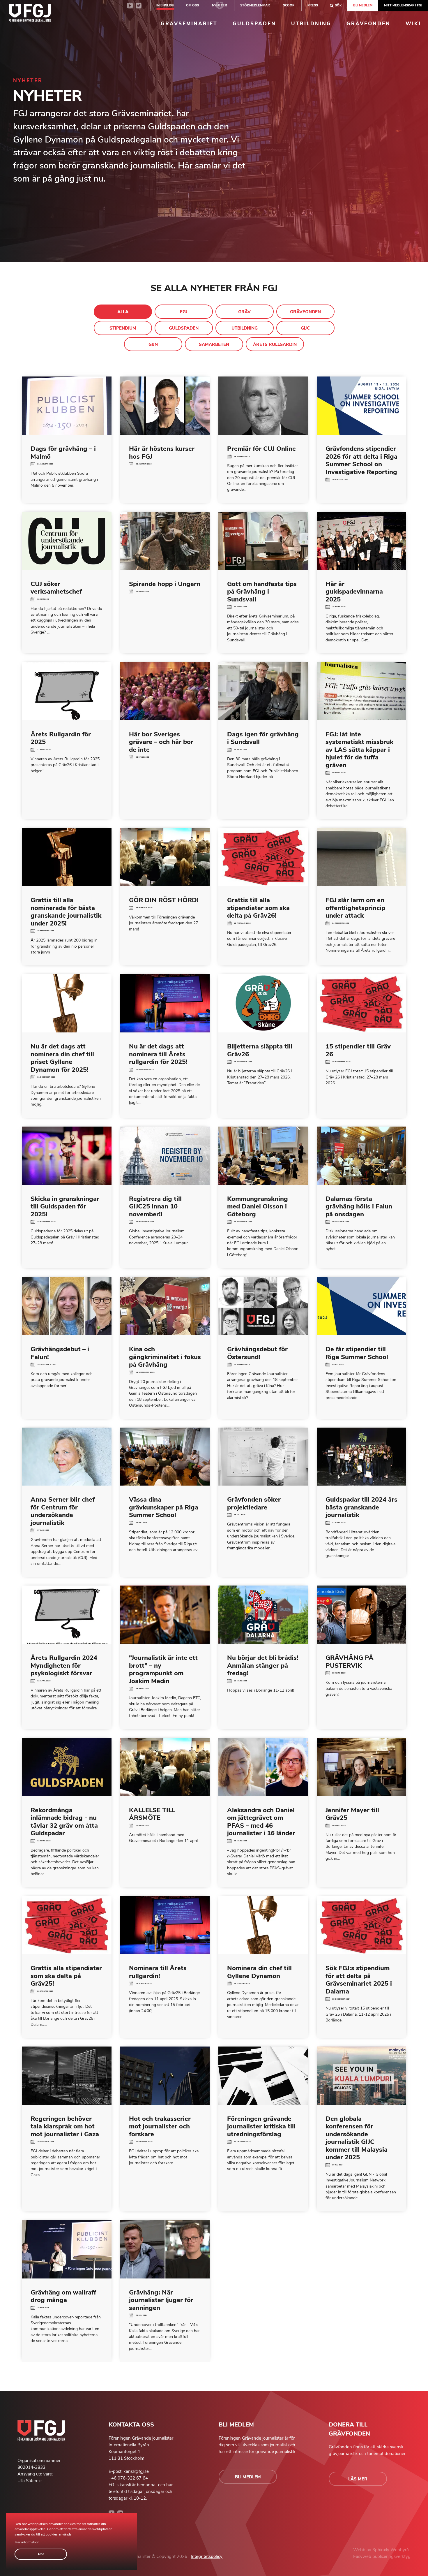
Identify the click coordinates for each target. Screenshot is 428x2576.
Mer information (27, 2542)
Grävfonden (368, 24)
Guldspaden (254, 24)
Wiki (413, 24)
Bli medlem (363, 5)
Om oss (192, 5)
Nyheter (220, 5)
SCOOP (289, 5)
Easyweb (363, 2556)
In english (165, 5)
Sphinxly (381, 2550)
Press (313, 5)
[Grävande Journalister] (30, 14)
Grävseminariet (189, 24)
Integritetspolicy (207, 2556)
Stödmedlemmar (255, 5)
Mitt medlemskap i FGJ (403, 5)
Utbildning (311, 24)
